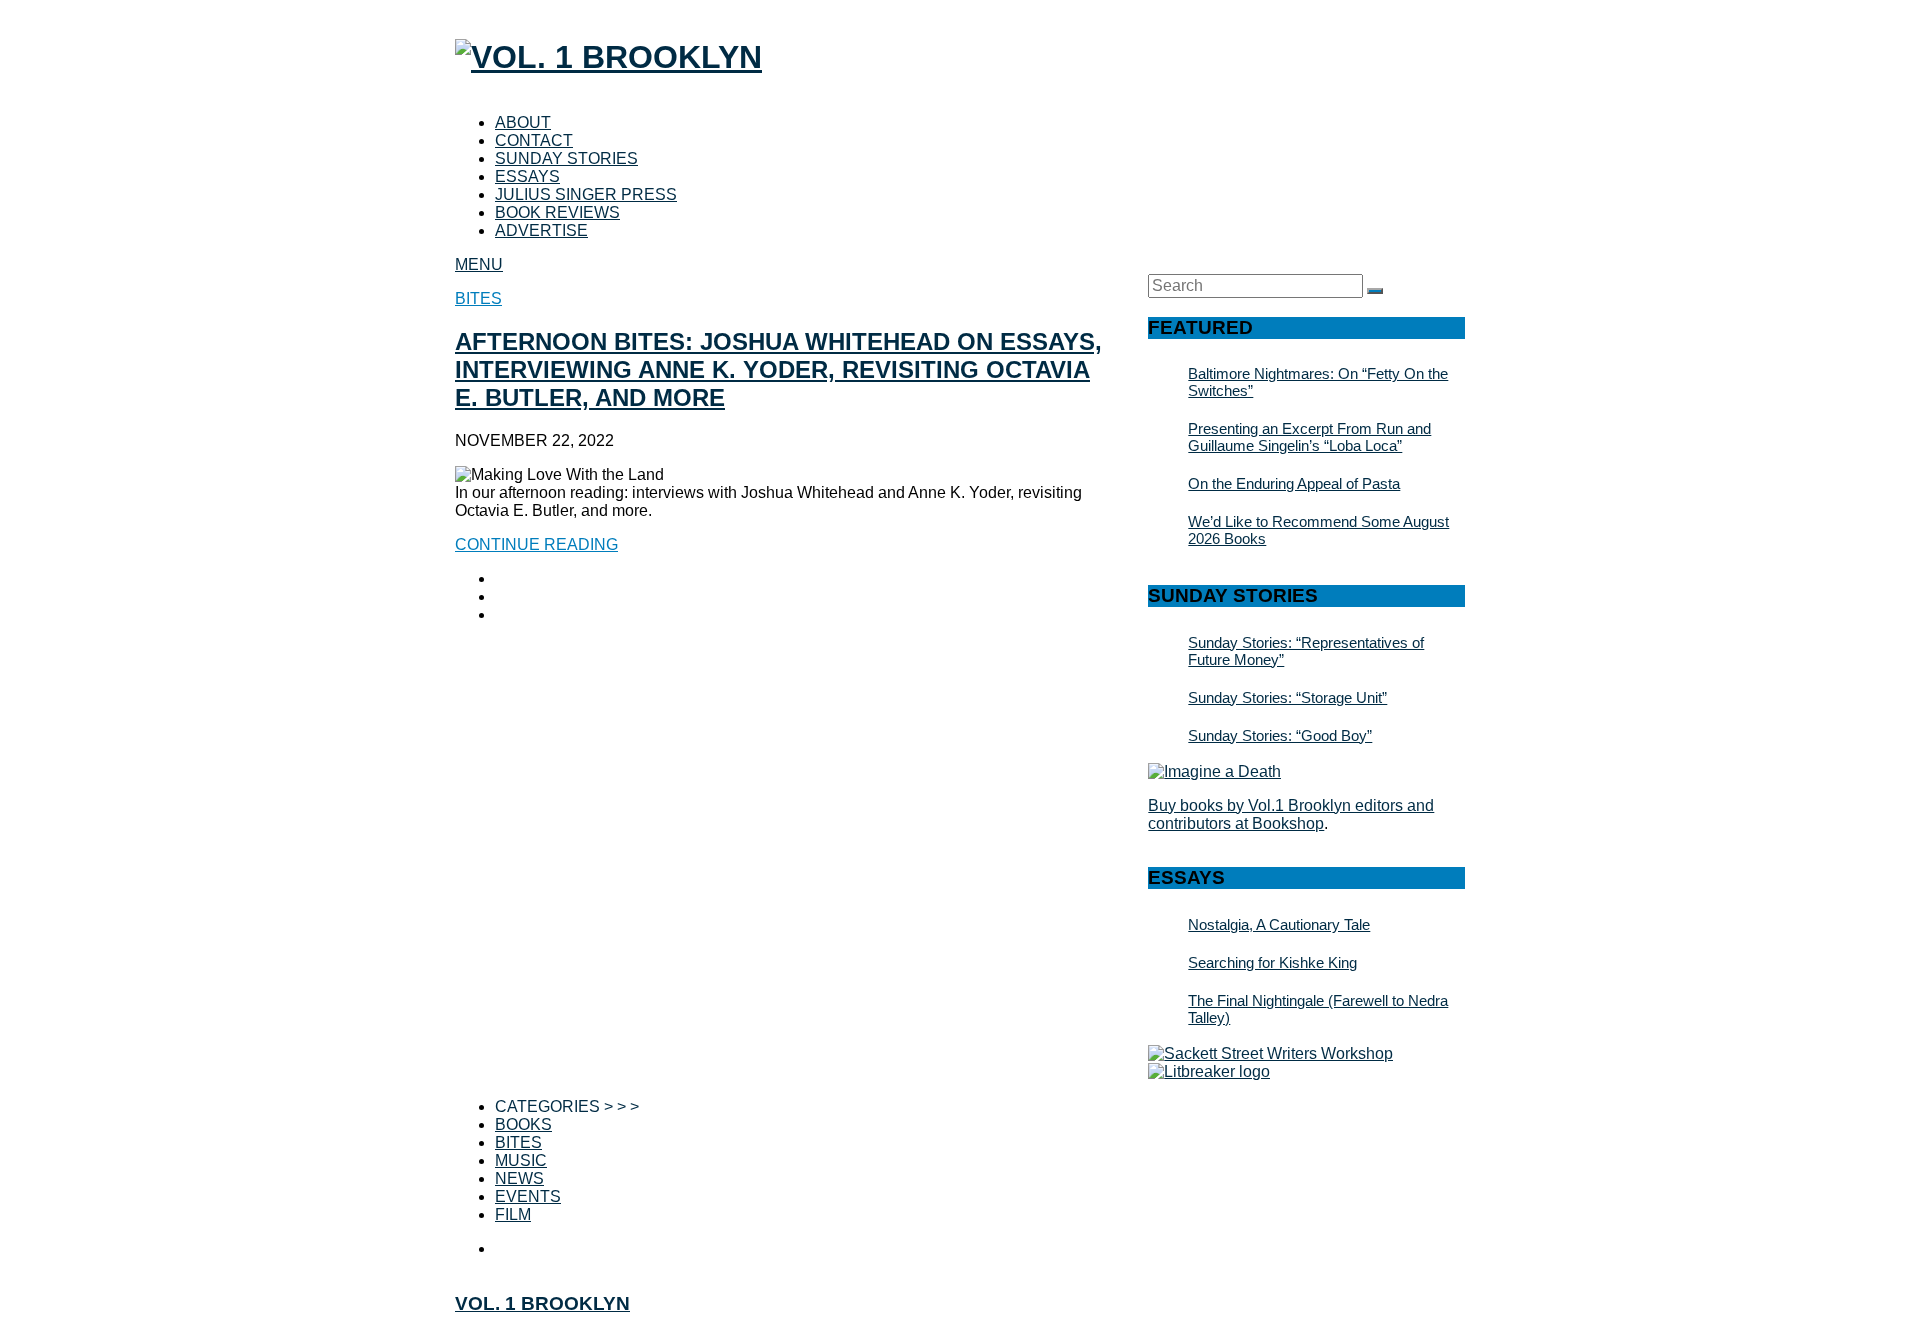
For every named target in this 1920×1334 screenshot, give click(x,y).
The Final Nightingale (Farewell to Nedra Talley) (1318, 1009)
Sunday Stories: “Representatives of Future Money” (1306, 651)
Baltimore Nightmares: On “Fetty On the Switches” (1318, 382)
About (523, 122)
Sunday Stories (566, 158)
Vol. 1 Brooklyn (542, 1303)
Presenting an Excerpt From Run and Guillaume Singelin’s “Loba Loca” (1309, 437)
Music (521, 1160)
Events (528, 1196)
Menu (479, 264)
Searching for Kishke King (1272, 962)
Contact (534, 140)
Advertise (541, 230)
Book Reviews (557, 212)
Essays (527, 176)
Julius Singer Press (586, 194)
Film (513, 1214)
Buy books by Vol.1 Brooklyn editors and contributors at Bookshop (1291, 814)
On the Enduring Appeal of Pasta (1294, 483)
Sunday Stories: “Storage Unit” (1287, 697)
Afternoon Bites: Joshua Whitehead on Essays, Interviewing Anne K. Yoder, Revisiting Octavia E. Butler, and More (778, 369)
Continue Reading (536, 544)
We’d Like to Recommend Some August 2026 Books (1318, 530)
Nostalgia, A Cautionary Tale (1279, 924)
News (519, 1178)
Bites (478, 298)
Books (523, 1124)
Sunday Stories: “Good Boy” (1280, 735)
